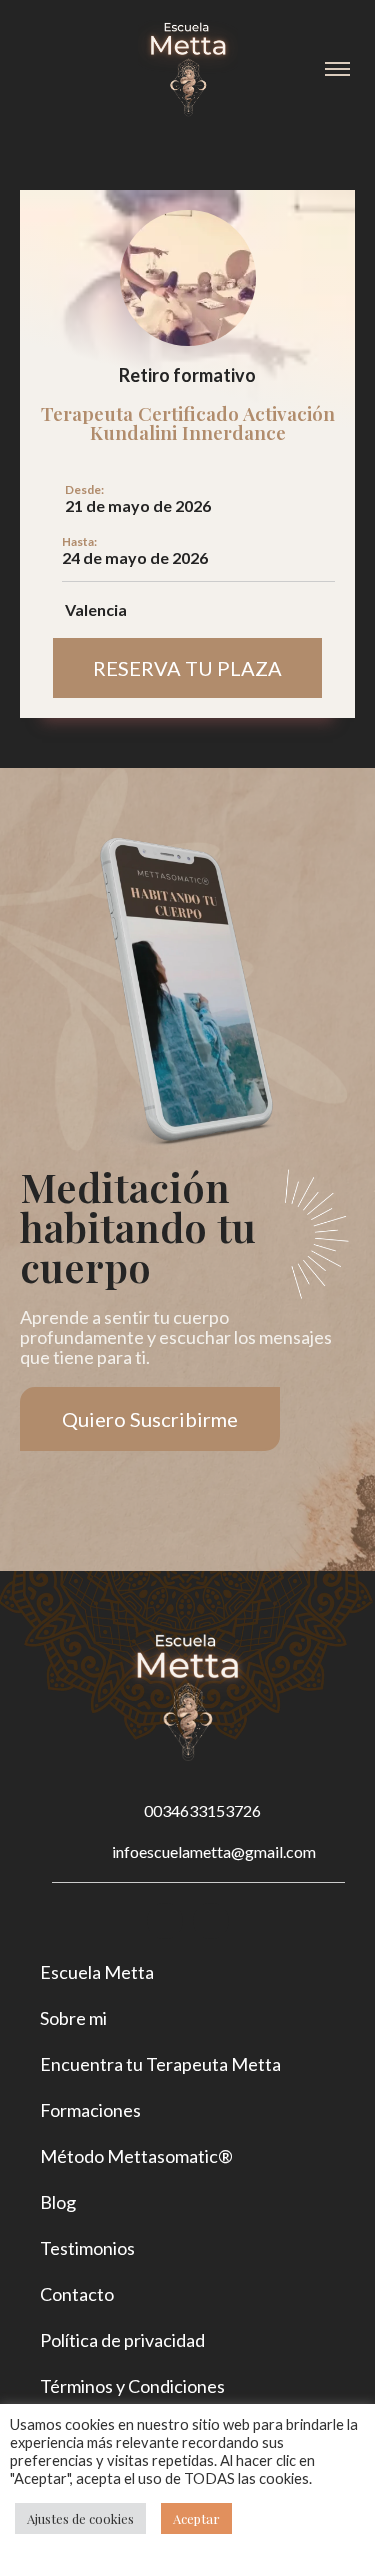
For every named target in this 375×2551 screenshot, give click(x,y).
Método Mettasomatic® (136, 2156)
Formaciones (90, 2110)
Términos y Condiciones (132, 2386)
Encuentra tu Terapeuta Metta (160, 2064)
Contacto (77, 2294)
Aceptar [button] (196, 2518)
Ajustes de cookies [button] (80, 2518)
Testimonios (87, 2248)
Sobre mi (73, 2018)
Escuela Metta (97, 1972)
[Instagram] (165, 1921)
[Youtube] (211, 1921)
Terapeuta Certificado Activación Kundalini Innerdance (188, 422)
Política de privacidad (122, 2340)
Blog (58, 2202)
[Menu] (337, 70)
